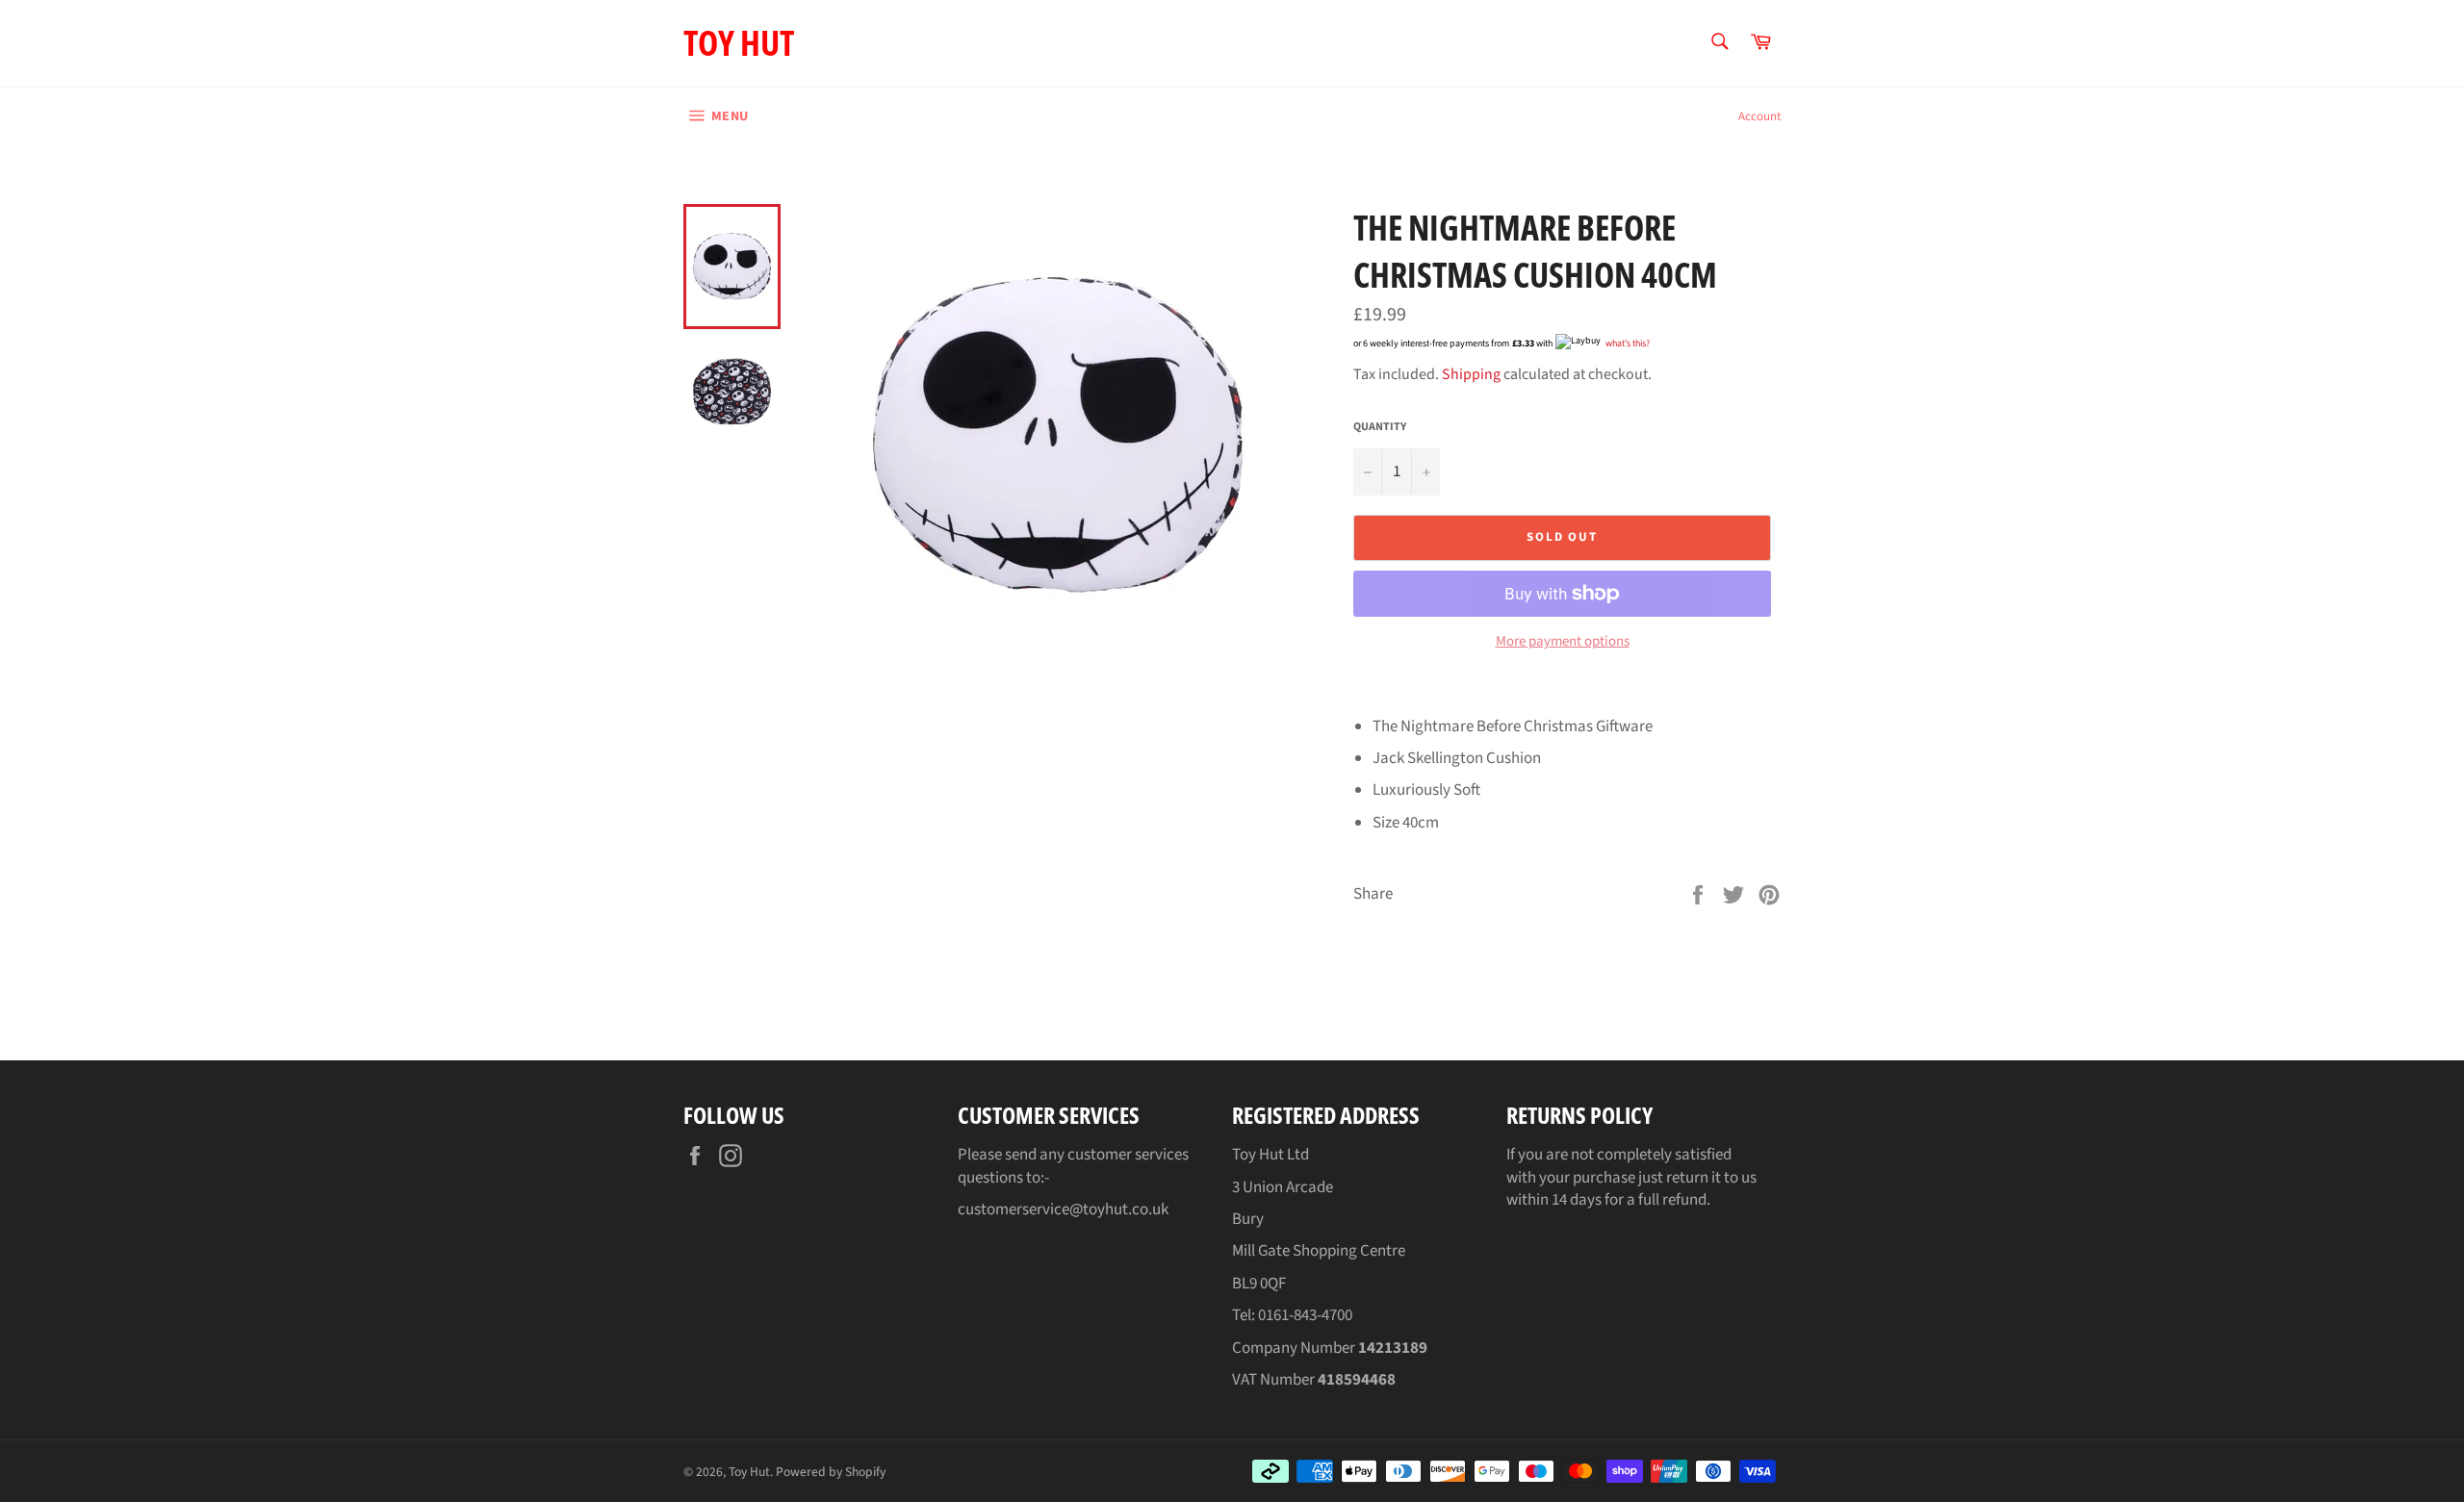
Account (1759, 116)
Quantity (1380, 427)
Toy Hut (739, 43)
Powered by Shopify (831, 1472)
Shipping (1471, 374)
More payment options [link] (1563, 642)
